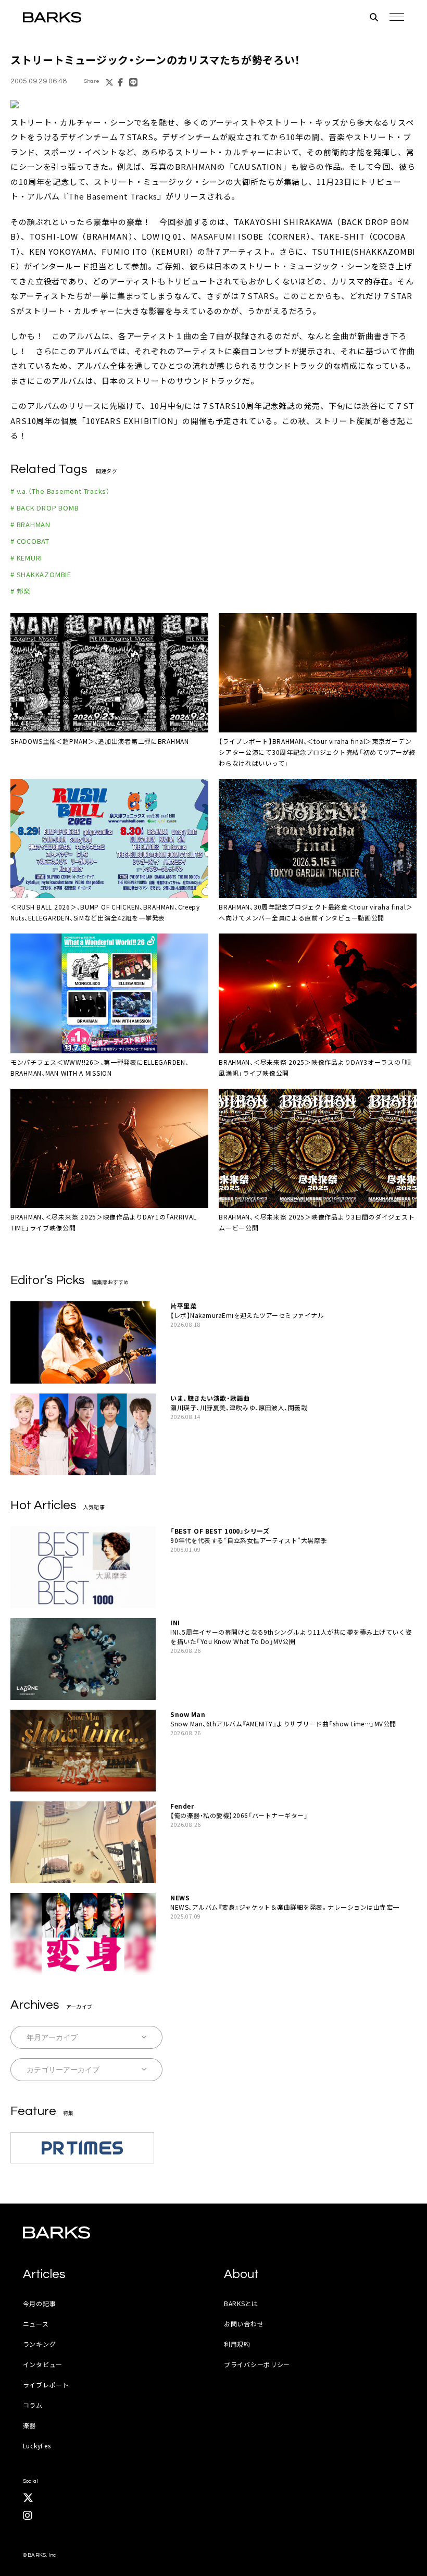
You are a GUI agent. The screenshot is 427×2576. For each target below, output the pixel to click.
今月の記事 (40, 2303)
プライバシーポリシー (257, 2364)
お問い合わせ (244, 2324)
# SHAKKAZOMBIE (41, 574)
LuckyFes (37, 2446)
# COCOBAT (30, 541)
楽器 (29, 2425)
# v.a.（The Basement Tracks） (60, 491)
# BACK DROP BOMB (45, 508)
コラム (33, 2405)
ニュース (36, 2324)
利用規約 (237, 2344)
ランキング (40, 2344)
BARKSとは (241, 2303)
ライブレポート (46, 2385)
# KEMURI (26, 558)
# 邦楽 (21, 591)
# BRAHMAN (30, 524)
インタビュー (43, 2364)
